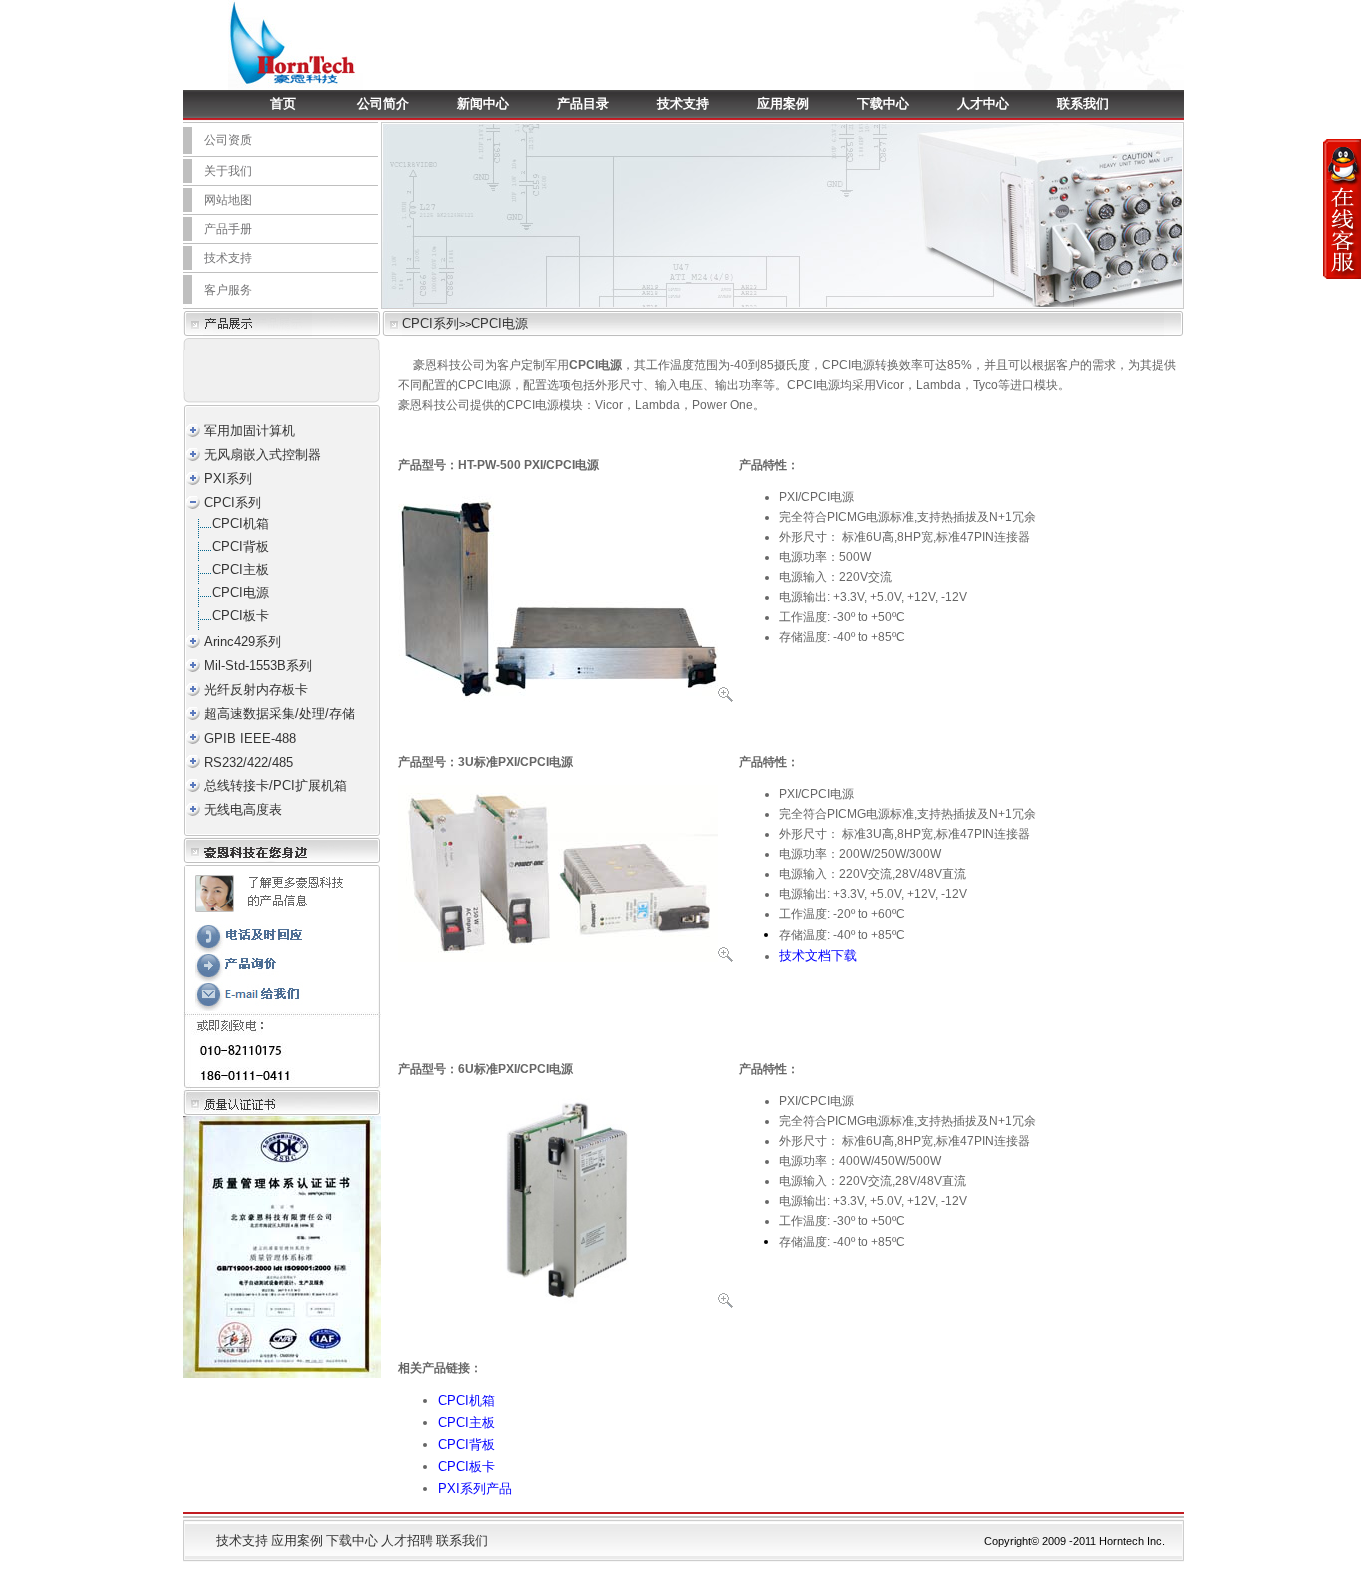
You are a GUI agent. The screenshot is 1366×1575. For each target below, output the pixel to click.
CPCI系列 (430, 323)
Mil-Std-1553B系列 (258, 665)
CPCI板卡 (240, 615)
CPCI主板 (240, 569)
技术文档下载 (818, 955)
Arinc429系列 (242, 641)
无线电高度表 (243, 809)
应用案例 (783, 103)
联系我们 (1083, 103)
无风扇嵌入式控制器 (262, 454)
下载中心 (883, 103)
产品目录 (583, 103)
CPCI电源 (499, 323)
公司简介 (383, 103)
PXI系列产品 (475, 1488)
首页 (283, 103)
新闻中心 (483, 103)
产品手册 (228, 229)
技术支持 (683, 103)
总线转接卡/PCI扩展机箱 (275, 785)
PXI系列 (228, 478)
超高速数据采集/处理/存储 (279, 713)
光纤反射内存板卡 (256, 689)
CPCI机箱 (240, 523)
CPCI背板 (240, 546)
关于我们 (228, 171)
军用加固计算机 (249, 430)
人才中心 (983, 103)
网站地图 (228, 200)
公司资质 (228, 140)
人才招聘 (407, 1540)
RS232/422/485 (248, 762)
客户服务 (228, 290)
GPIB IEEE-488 (250, 738)
